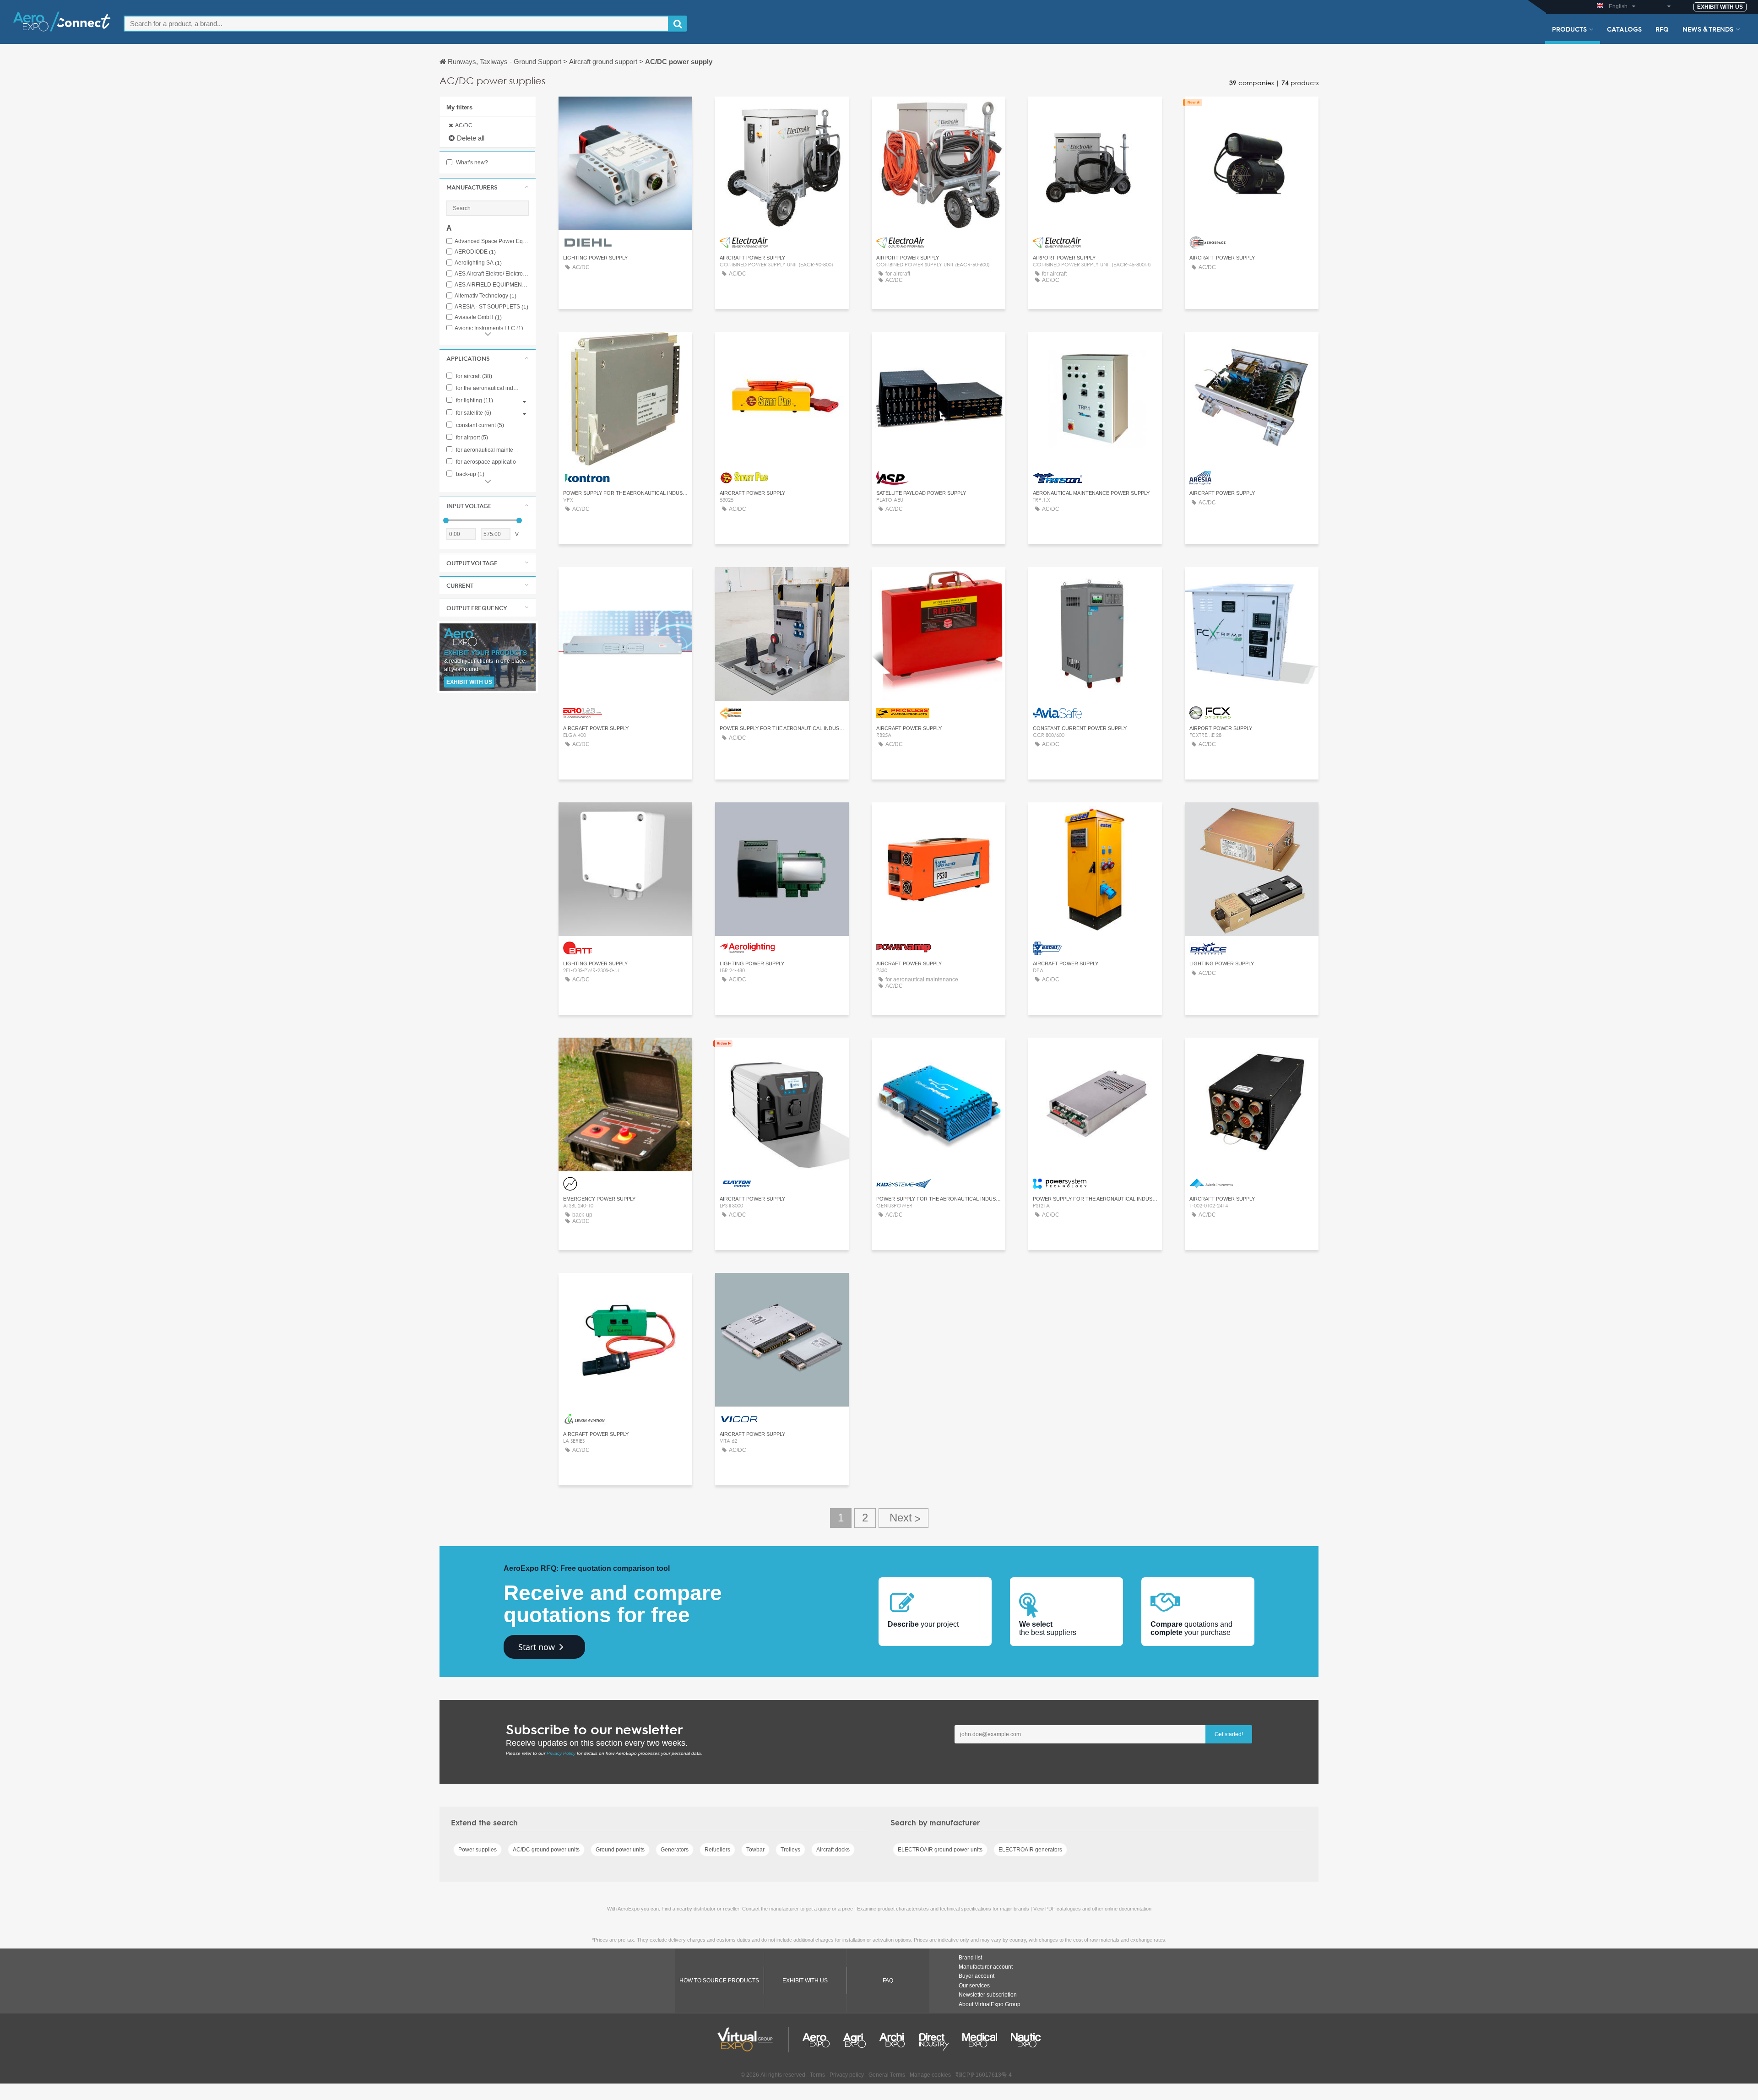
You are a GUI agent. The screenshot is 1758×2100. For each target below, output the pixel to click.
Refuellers (717, 1850)
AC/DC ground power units (546, 1850)
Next (903, 1518)
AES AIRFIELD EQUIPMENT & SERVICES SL (492, 285)
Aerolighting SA (478, 263)
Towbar (755, 1850)
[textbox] (396, 24)
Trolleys (790, 1850)
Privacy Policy (561, 1753)
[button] (488, 187)
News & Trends (1708, 29)
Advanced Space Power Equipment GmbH (492, 241)
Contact (626, 112)
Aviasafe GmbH (478, 317)
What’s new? (471, 162)
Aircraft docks (833, 1850)
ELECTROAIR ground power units (940, 1850)
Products (1569, 29)
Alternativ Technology (486, 296)
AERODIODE (475, 252)
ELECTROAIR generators (1030, 1850)
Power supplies (477, 1850)
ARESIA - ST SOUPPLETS (491, 307)
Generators (675, 1850)
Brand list (970, 1958)
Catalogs (1624, 29)
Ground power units (620, 1850)
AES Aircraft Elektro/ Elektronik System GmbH (492, 274)
